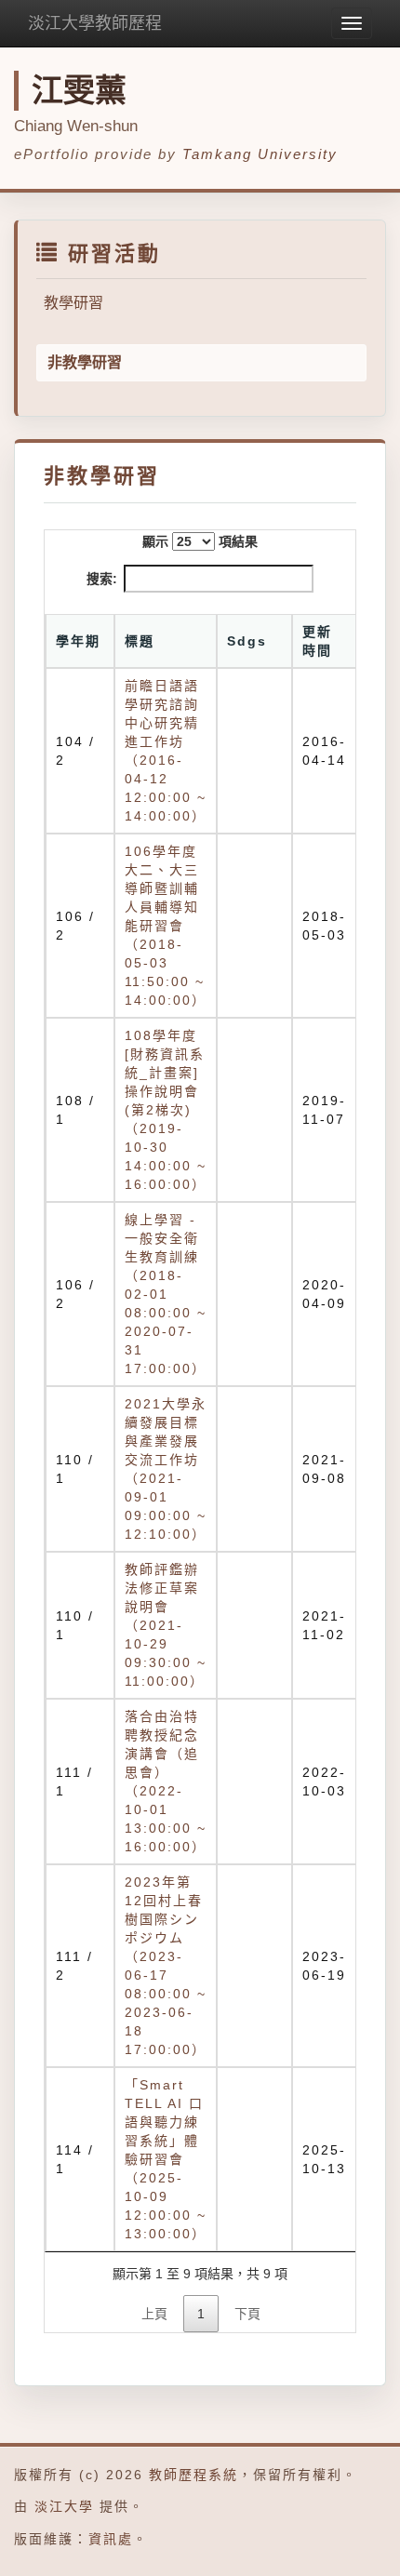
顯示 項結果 (200, 541)
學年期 (78, 641)
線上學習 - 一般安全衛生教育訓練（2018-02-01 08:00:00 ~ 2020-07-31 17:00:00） (166, 1294)
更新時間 (317, 641)
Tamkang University (260, 154)
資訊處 (111, 2539)
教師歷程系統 (193, 2475)
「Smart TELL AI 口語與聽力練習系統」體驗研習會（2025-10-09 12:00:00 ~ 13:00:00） (166, 2159)
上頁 (154, 2314)
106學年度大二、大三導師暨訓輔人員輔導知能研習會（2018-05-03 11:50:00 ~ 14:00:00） (166, 926)
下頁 (247, 2314)
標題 (140, 641)
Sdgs (247, 641)
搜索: (102, 579)
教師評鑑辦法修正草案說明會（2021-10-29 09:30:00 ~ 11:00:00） (166, 1625)
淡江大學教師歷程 (95, 23)
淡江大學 (64, 2506)
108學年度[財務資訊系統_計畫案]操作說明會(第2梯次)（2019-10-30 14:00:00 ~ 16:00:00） (166, 1110)
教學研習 (73, 303)
